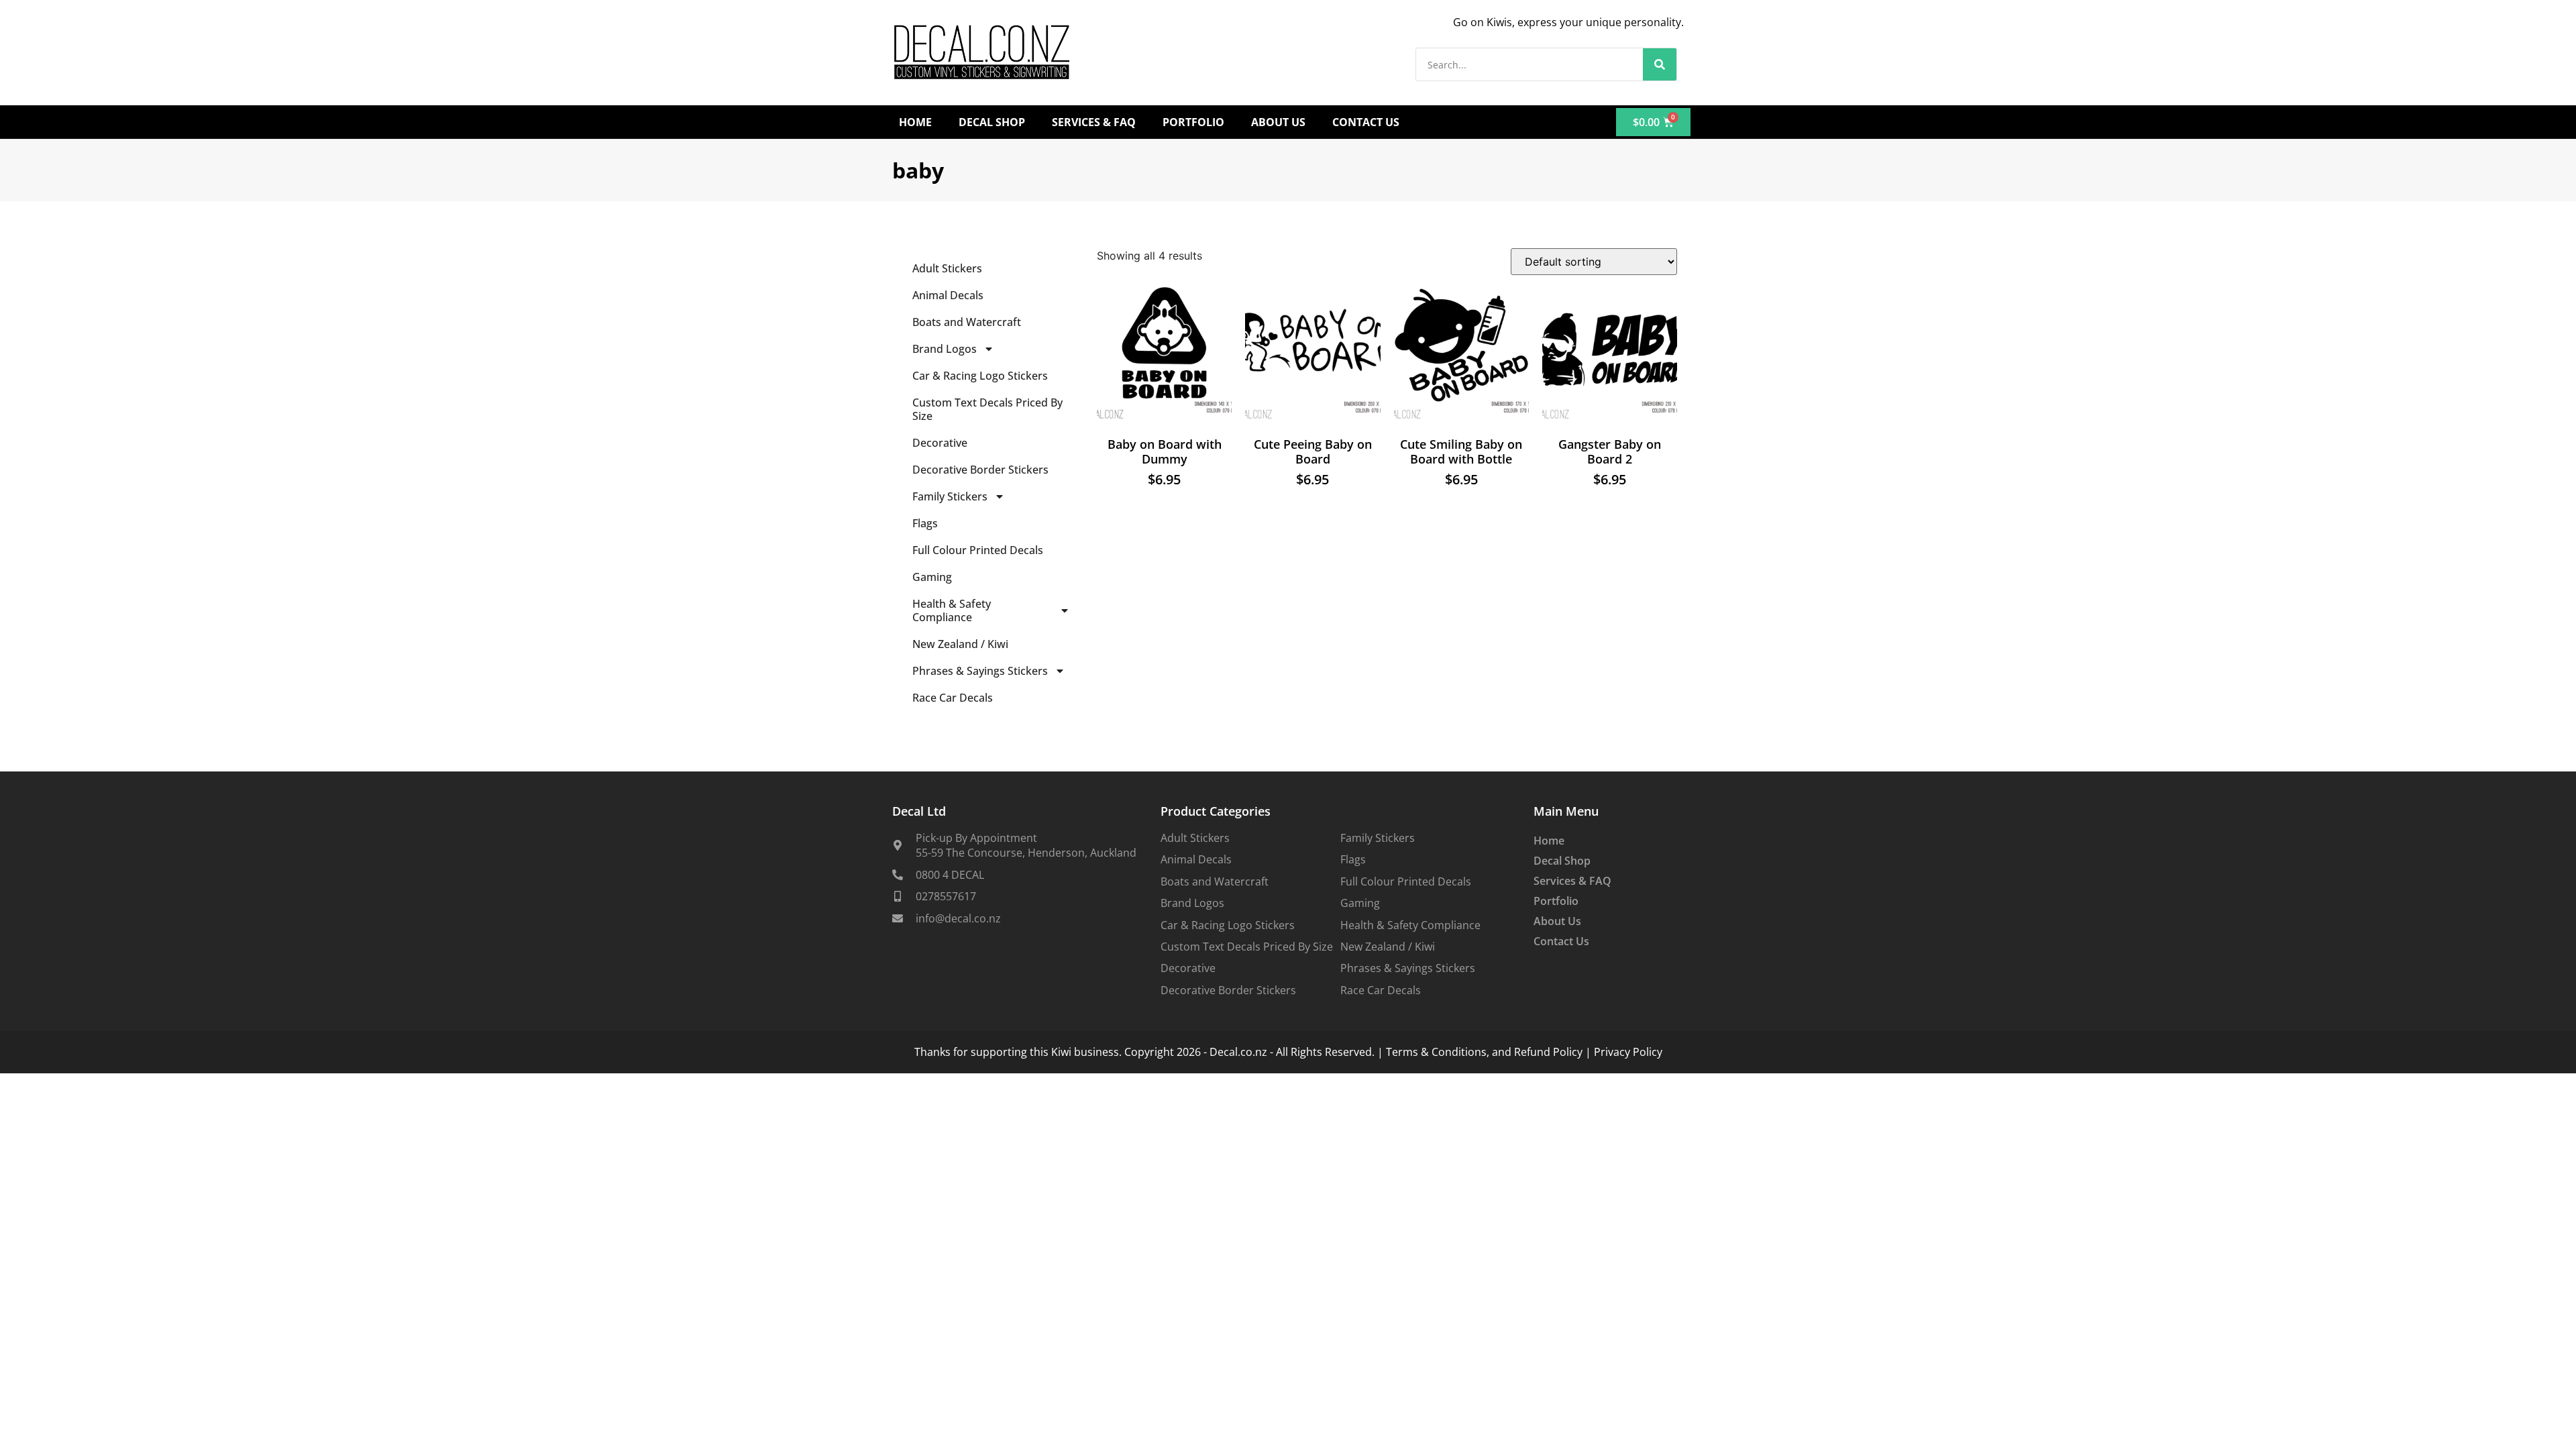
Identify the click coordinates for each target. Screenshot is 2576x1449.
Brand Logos (945, 349)
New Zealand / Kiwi (960, 644)
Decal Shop (992, 122)
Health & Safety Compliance (952, 610)
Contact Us (1366, 122)
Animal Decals (948, 295)
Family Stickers (950, 496)
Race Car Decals (953, 698)
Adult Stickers (947, 268)
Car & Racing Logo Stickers (980, 376)
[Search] (1660, 64)
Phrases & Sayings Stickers (980, 671)
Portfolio (1193, 122)
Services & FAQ (1094, 122)
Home (915, 122)
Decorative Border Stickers (980, 470)
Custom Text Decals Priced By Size (987, 409)
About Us (1278, 122)
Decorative (940, 443)
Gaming (932, 577)
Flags (925, 523)
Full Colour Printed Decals (978, 550)
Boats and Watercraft (967, 322)
